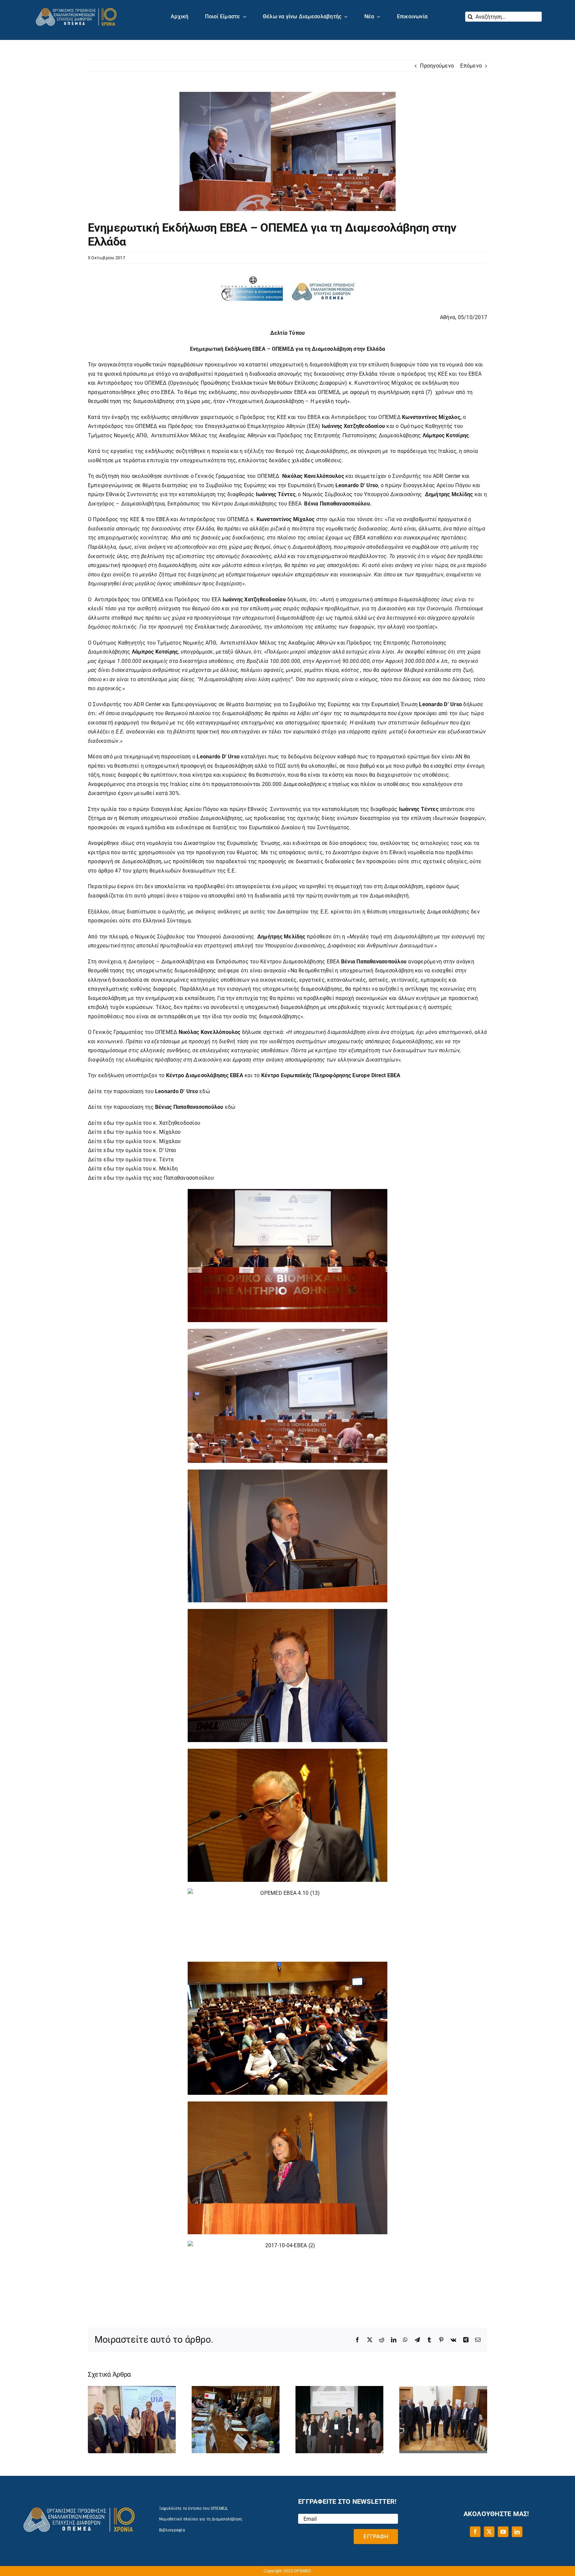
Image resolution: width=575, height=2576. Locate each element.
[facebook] (475, 2532)
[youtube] (503, 2532)
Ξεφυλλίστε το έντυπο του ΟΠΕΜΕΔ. (194, 2508)
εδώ (205, 1091)
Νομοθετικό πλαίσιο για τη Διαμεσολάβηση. (201, 2519)
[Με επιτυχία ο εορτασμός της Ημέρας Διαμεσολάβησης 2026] (443, 2389)
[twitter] (489, 2532)
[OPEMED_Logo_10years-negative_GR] (76, 7)
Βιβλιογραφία (172, 2530)
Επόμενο (471, 66)
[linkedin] (517, 2532)
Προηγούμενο (437, 66)
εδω (109, 1123)
